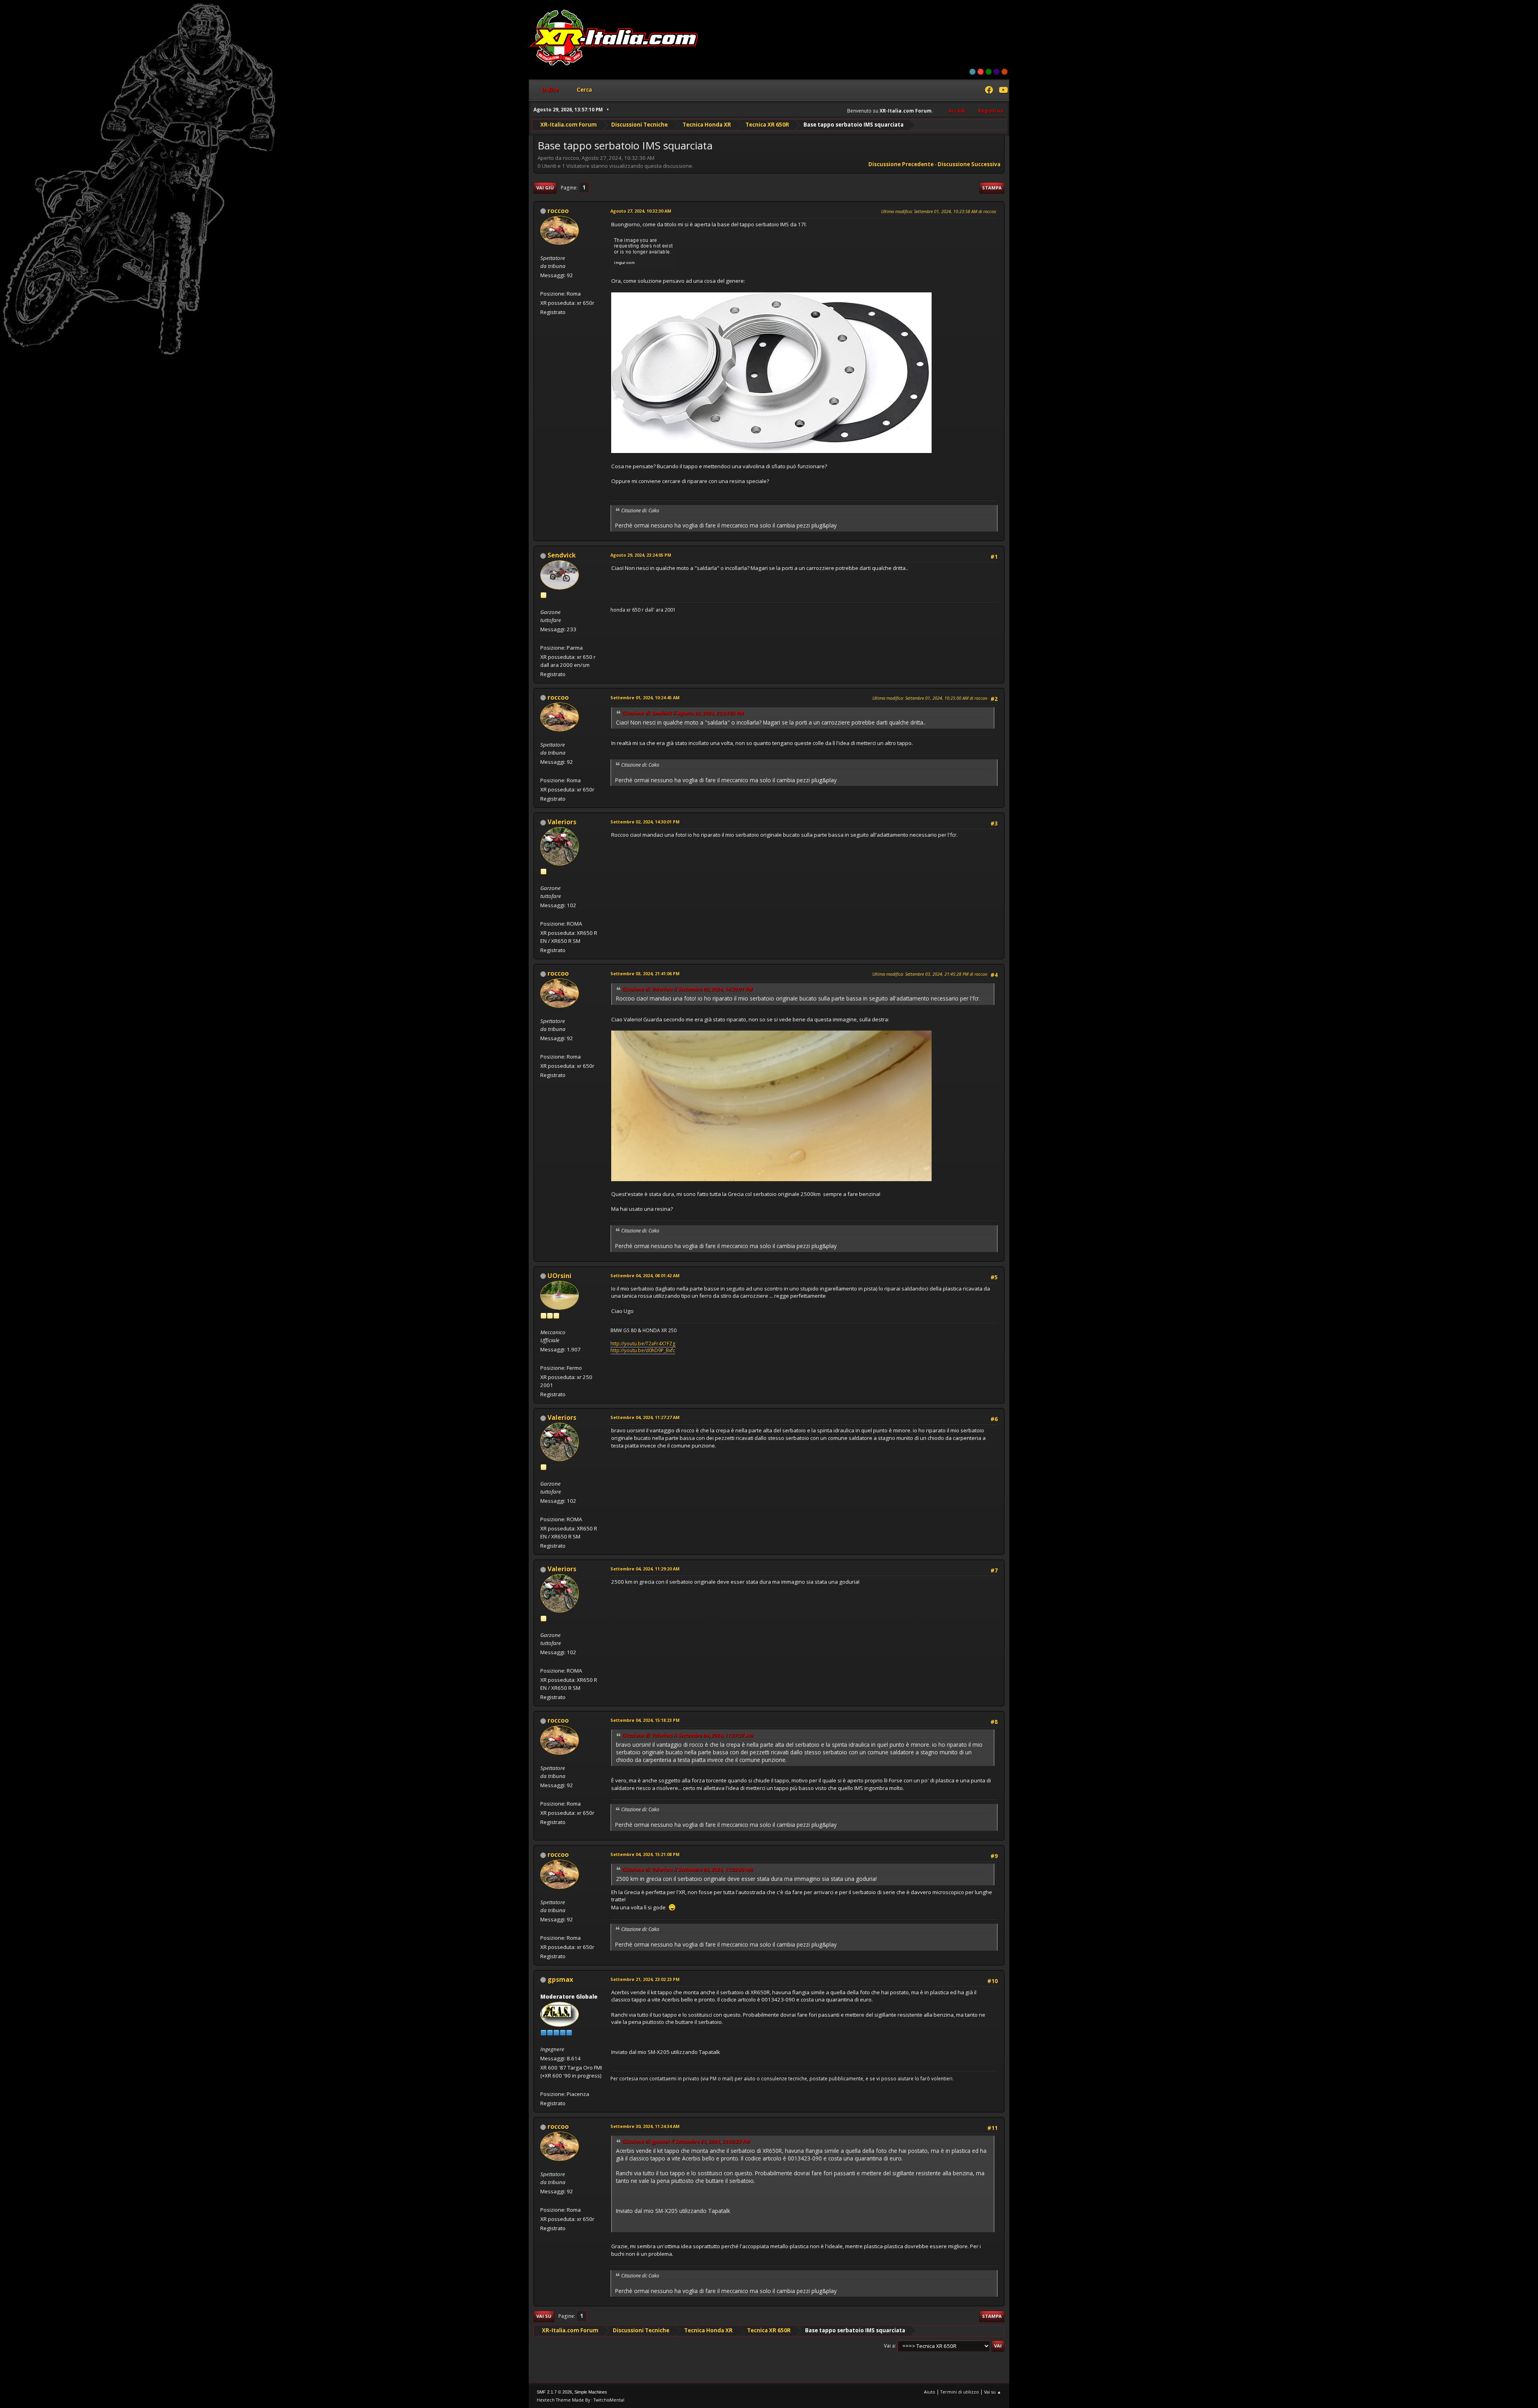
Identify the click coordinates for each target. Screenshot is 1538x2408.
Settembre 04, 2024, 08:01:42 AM (645, 1275)
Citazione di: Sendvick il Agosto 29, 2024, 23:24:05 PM (683, 713)
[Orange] (1005, 72)
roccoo (558, 211)
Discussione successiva (969, 164)
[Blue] (972, 72)
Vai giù (545, 188)
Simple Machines (591, 2392)
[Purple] (996, 72)
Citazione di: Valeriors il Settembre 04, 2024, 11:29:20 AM (687, 1869)
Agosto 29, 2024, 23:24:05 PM (641, 555)
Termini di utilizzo (960, 2392)
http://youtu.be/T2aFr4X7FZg (643, 1344)
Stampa (992, 188)
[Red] (980, 72)
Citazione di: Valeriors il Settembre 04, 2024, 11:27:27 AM (687, 1735)
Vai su (544, 2316)
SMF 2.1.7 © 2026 (554, 2392)
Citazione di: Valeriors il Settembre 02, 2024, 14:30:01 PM (687, 989)
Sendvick (562, 555)
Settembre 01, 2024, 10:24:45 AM (645, 698)
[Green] (988, 72)
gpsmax (560, 1979)
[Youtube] (1003, 91)
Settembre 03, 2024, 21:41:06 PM (645, 973)
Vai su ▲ (993, 2392)
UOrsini (560, 1276)
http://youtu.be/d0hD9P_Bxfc (643, 1350)
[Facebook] (989, 91)
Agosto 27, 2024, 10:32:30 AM (641, 211)
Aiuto (930, 2392)
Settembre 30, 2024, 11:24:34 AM (645, 2126)
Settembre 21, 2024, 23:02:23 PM (645, 1979)
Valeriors (562, 822)
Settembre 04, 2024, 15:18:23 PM (645, 1720)
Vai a (889, 2346)
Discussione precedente (901, 164)
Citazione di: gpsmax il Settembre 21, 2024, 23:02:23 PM (686, 2141)
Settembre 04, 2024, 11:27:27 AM (645, 1417)
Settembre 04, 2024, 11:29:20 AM (645, 1569)
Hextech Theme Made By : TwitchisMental (581, 2400)
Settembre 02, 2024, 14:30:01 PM (645, 822)
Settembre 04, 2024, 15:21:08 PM (645, 1854)
